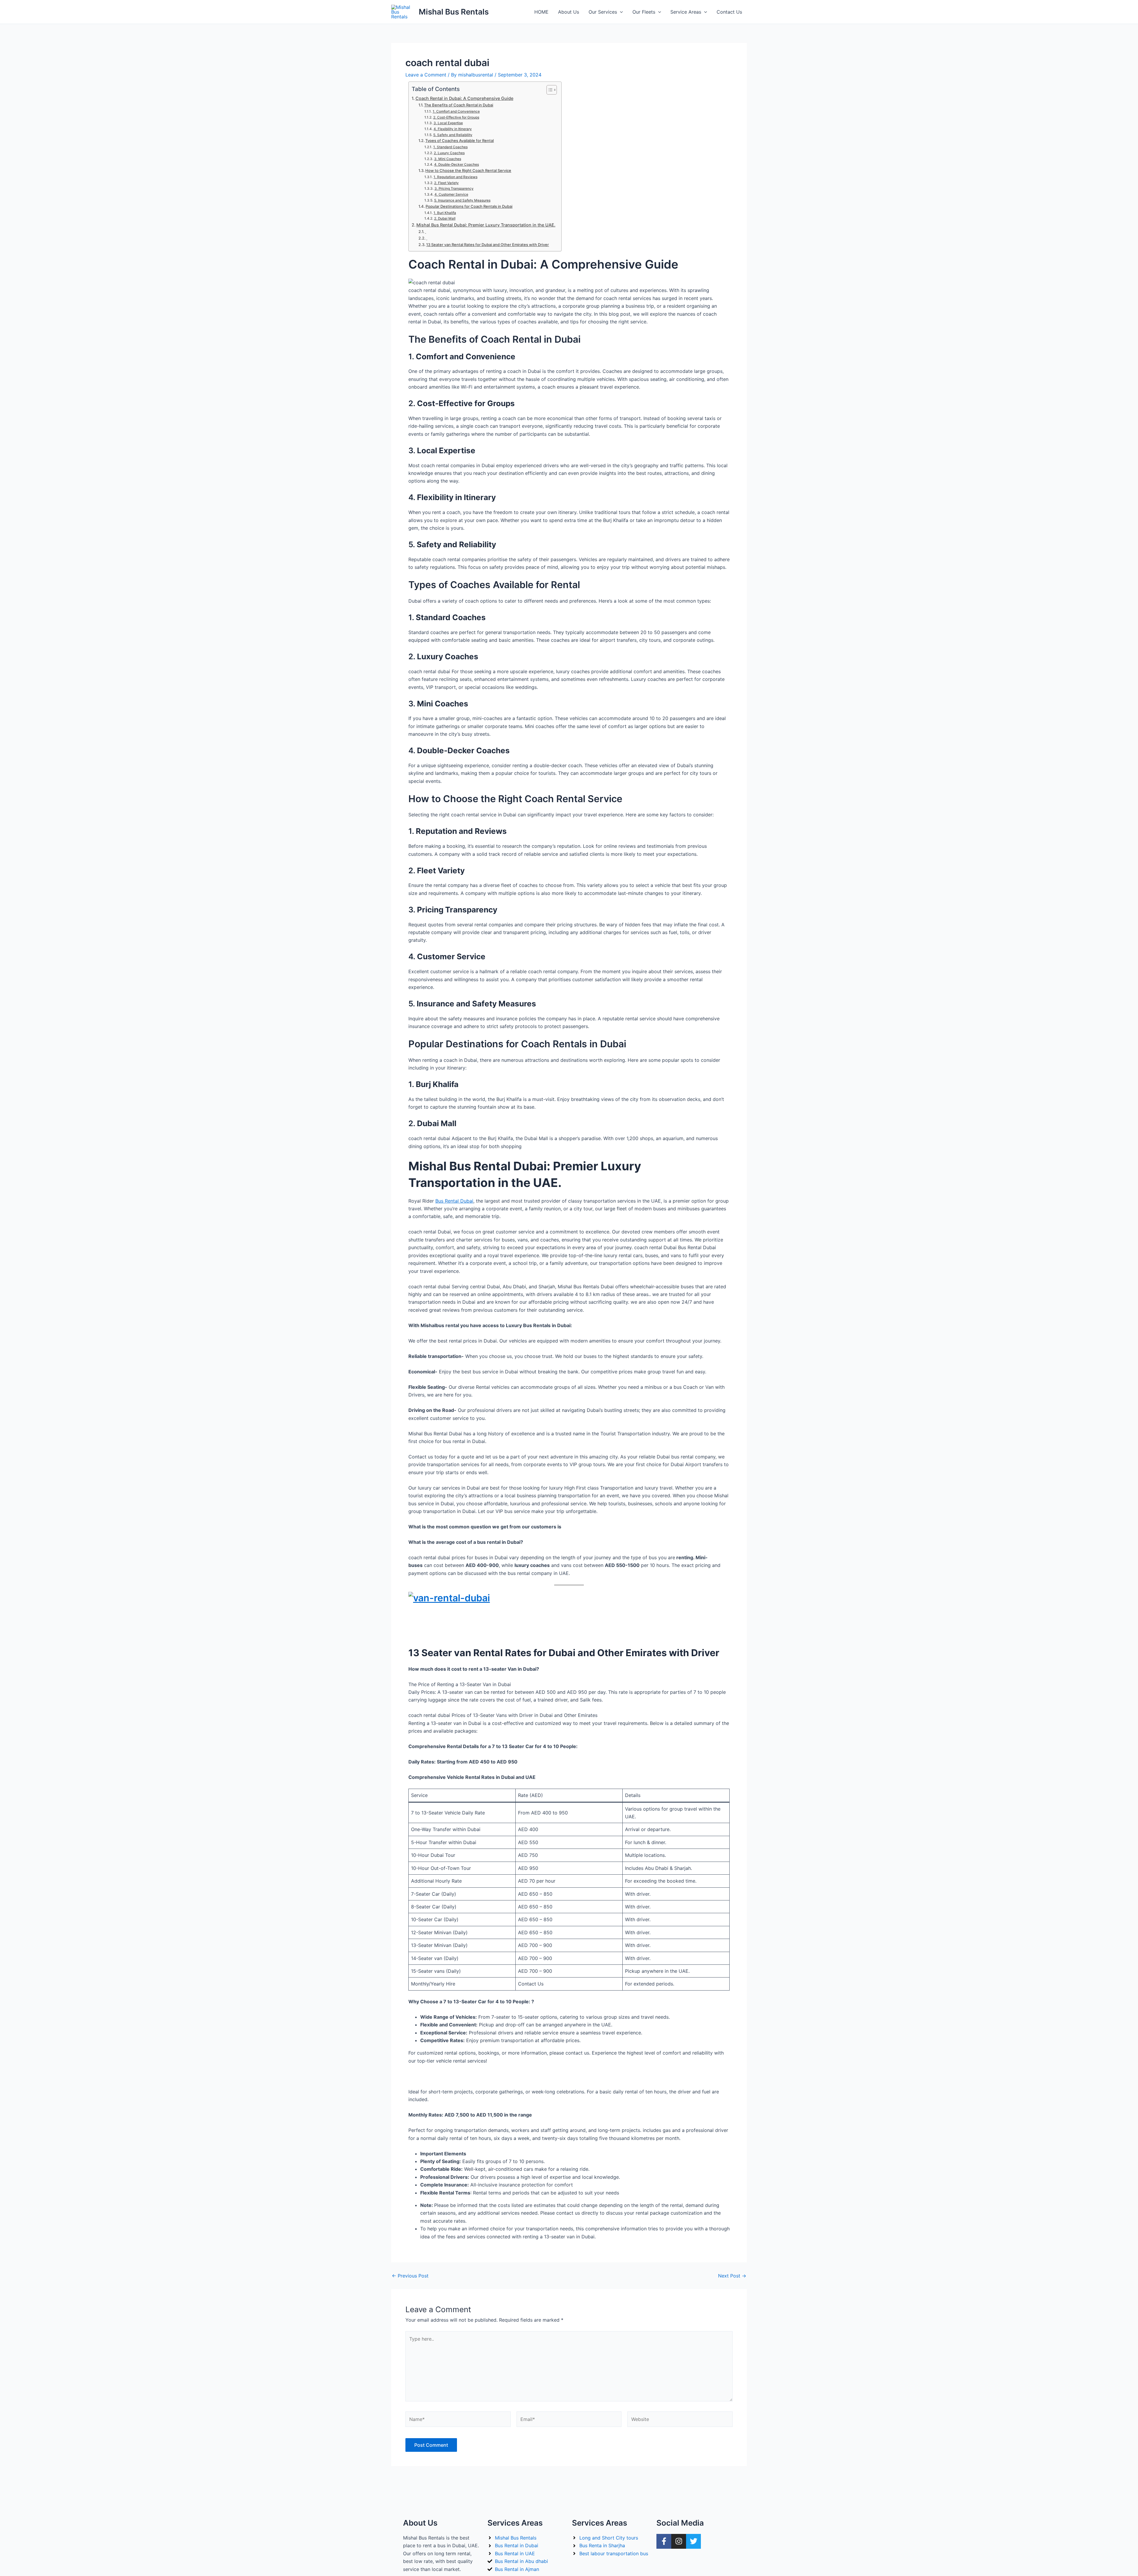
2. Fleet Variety (446, 183)
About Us (569, 12)
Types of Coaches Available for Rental (459, 141)
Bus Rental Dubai (454, 1201)
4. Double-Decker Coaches (456, 165)
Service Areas (686, 12)
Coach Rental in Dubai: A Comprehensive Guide (464, 98)
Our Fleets (644, 12)
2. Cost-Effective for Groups (456, 117)
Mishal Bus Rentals (454, 12)
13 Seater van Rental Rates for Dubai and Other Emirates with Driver (488, 245)
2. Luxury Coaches (449, 153)
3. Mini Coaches (447, 159)
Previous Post (410, 2276)
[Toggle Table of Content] (549, 90)
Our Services (603, 12)
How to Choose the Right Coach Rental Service (468, 170)
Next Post (732, 2276)
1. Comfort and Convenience (456, 111)
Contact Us (729, 12)
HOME (541, 12)
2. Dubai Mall (445, 218)
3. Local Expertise (448, 123)
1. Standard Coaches (450, 147)
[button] (620, 12)
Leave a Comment (426, 75)
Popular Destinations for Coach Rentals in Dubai (469, 206)
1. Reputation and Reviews (455, 177)
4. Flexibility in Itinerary (453, 129)
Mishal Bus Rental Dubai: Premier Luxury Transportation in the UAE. (486, 225)
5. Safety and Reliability (453, 135)
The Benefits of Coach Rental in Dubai (459, 105)
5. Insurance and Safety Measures (462, 200)
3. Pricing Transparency (454, 189)
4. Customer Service (451, 194)
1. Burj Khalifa (445, 213)
